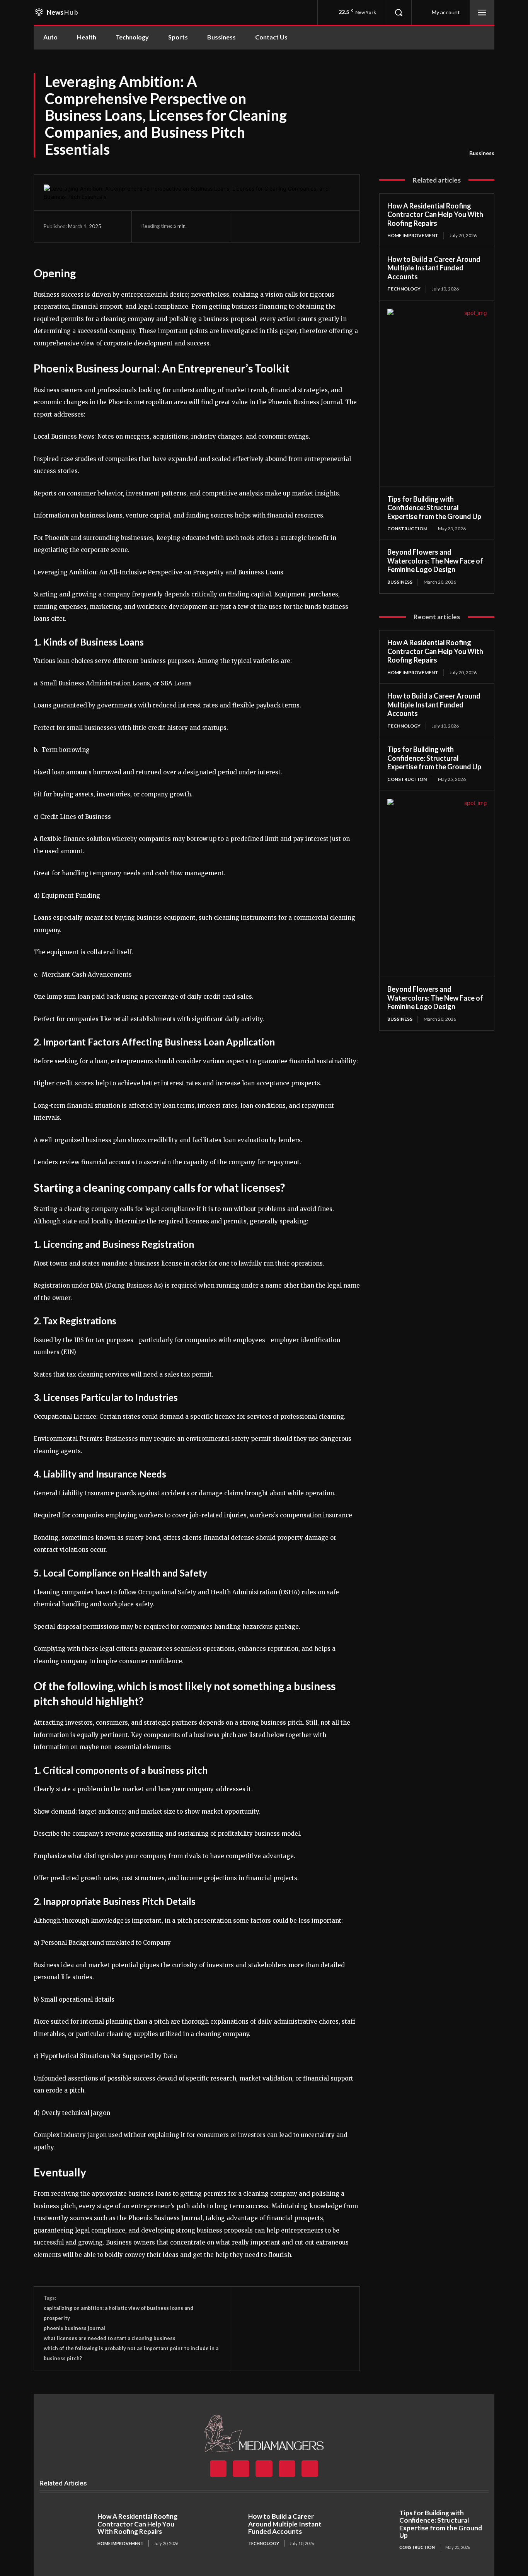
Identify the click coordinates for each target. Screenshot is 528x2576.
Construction (407, 529)
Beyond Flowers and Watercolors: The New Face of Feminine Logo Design (435, 561)
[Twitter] (264, 226)
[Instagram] (241, 2469)
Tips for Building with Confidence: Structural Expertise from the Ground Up (434, 508)
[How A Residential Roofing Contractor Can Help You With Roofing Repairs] (66, 2530)
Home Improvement (413, 235)
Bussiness (482, 153)
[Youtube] (310, 2469)
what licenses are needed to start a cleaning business (110, 2338)
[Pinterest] (282, 226)
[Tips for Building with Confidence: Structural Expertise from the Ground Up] (368, 2530)
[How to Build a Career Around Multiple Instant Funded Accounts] (218, 2530)
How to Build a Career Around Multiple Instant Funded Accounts (434, 268)
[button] (399, 12)
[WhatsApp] (300, 226)
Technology (404, 289)
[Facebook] (247, 226)
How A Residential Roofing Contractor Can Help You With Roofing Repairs (435, 214)
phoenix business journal (74, 2328)
